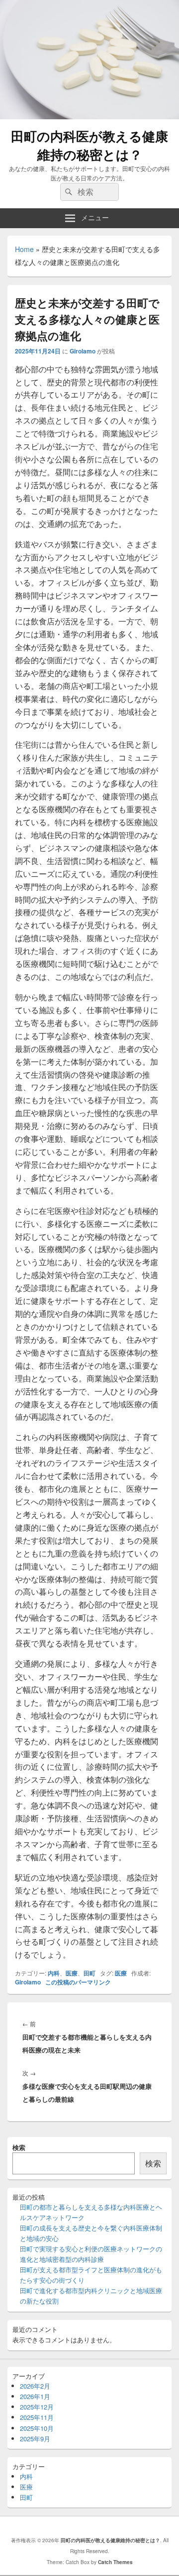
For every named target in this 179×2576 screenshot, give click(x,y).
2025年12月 (37, 2407)
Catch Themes (115, 2562)
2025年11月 (37, 2417)
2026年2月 (35, 2386)
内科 (54, 1973)
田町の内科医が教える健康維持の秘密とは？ (89, 145)
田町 (89, 1973)
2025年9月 (35, 2439)
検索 (19, 2147)
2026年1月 (35, 2396)
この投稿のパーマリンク (78, 1982)
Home (24, 249)
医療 (72, 1973)
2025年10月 (37, 2428)
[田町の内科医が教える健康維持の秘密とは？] (89, 116)
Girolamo (83, 351)
